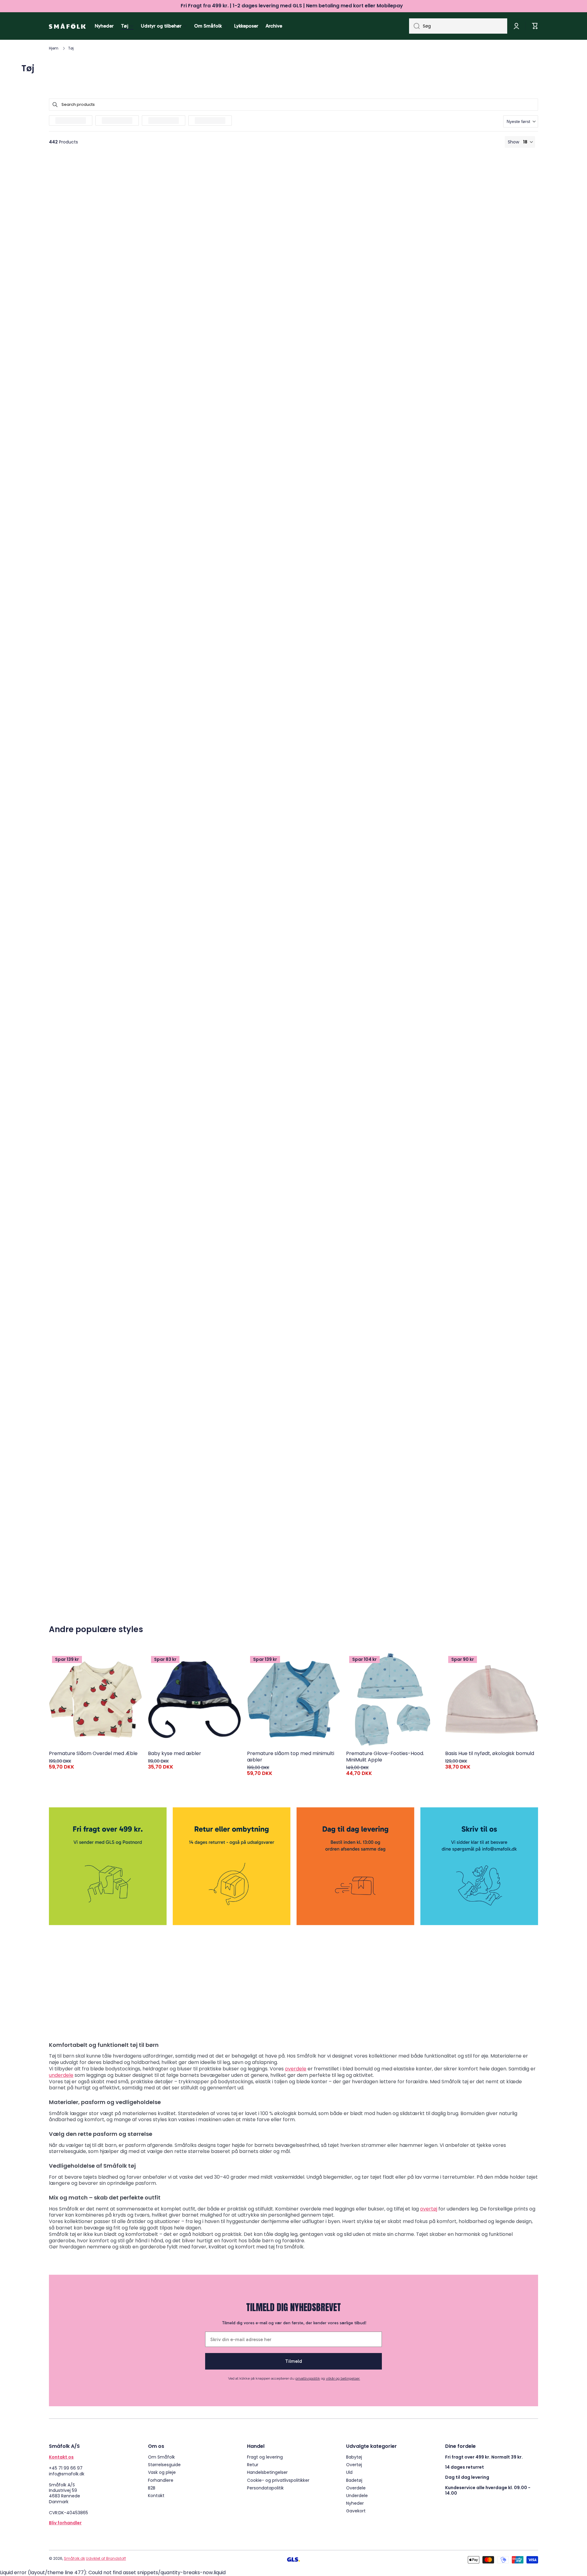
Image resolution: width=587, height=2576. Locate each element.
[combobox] (458, 26)
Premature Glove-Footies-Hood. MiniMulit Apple (385, 1757)
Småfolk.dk (74, 2558)
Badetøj (354, 2480)
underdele (61, 2075)
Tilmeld (294, 2361)
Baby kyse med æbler (175, 1754)
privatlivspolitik (308, 2378)
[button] (521, 121)
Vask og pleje (162, 2472)
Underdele (357, 2495)
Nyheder (355, 2503)
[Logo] (67, 26)
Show (513, 142)
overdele (296, 2069)
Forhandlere (161, 2480)
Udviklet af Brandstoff (106, 2558)
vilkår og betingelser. (343, 2378)
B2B (152, 2488)
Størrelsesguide (164, 2465)
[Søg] (414, 26)
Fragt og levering (265, 2457)
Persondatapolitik (265, 2488)
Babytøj (354, 2457)
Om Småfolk (161, 2457)
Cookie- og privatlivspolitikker (278, 2480)
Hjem (54, 48)
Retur (253, 2465)
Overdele (356, 2488)
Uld (349, 2472)
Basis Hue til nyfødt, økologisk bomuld (490, 1754)
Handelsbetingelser (267, 2472)
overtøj (429, 2209)
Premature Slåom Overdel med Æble (93, 1754)
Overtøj (354, 2465)
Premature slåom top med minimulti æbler (291, 1757)
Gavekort (356, 2511)
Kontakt (156, 2495)
